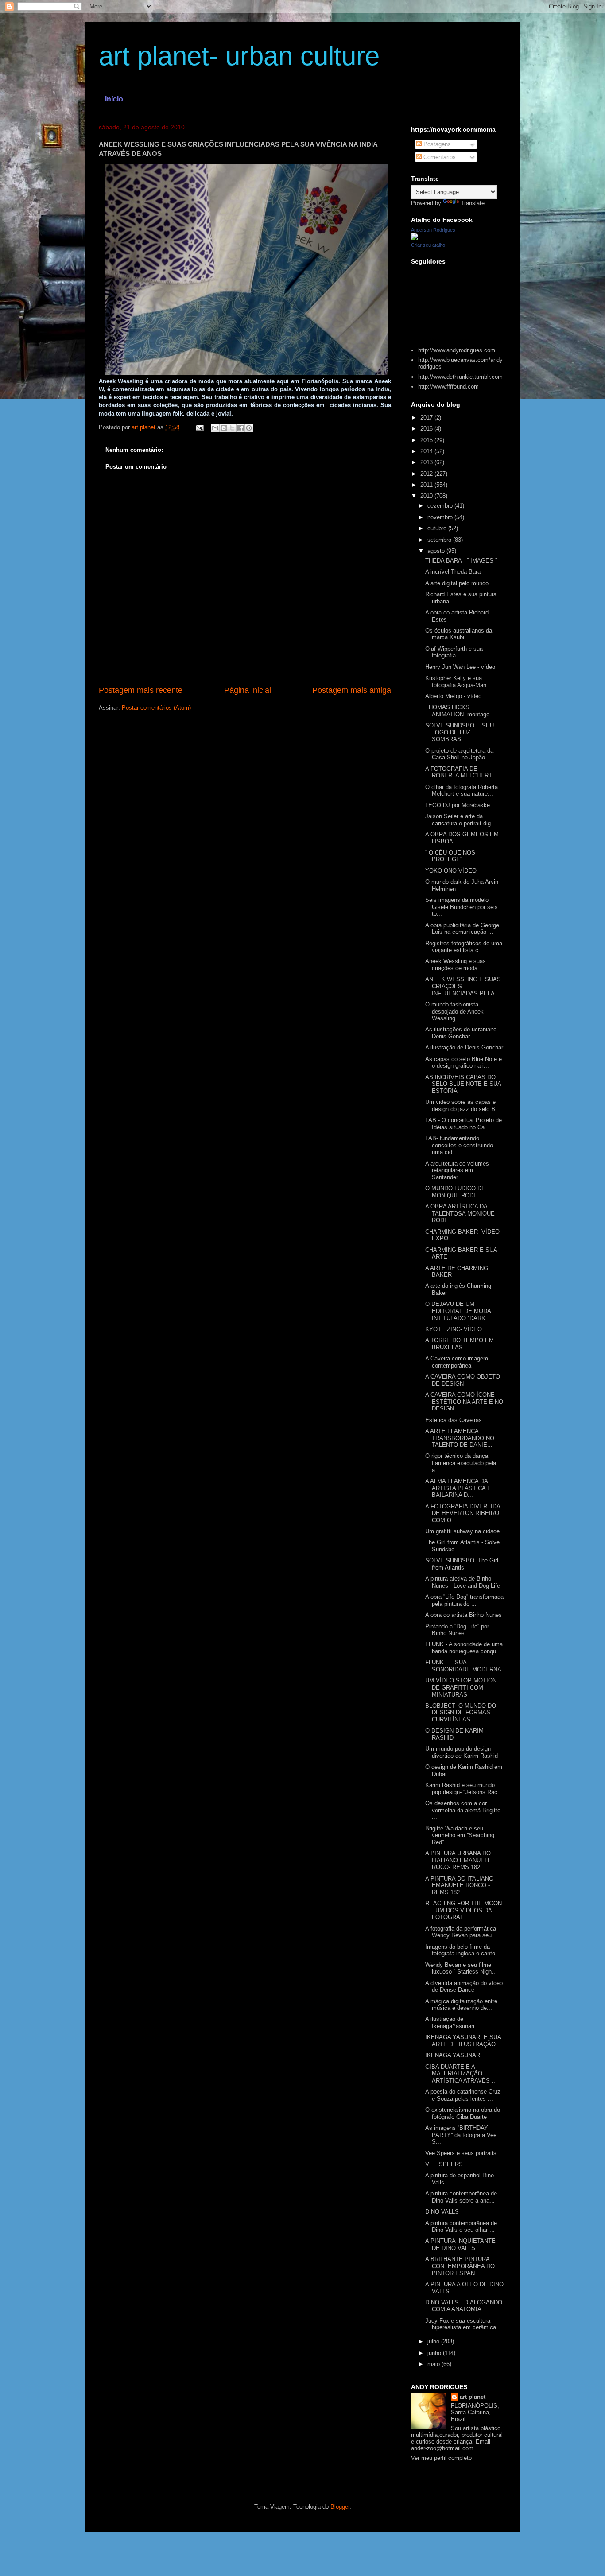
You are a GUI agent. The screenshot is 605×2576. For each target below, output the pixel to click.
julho (434, 2341)
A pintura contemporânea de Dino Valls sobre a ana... (461, 2197)
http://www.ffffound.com (448, 387)
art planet (473, 2397)
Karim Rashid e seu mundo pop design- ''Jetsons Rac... (464, 1789)
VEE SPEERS (444, 2164)
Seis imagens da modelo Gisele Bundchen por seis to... (462, 907)
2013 (427, 462)
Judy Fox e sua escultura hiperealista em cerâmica (461, 2324)
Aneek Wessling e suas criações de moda (456, 965)
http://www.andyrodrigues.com (457, 350)
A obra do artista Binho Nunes (463, 1615)
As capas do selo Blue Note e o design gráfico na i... (463, 1063)
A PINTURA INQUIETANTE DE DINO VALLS (460, 2244)
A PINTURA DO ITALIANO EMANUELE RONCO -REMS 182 (459, 1885)
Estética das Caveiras (454, 1420)
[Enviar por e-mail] (215, 428)
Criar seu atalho (428, 245)
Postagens (436, 144)
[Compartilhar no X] (232, 428)
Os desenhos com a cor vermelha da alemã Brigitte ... (463, 1810)
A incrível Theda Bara (453, 572)
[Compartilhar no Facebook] (240, 428)
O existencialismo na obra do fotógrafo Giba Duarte (463, 2113)
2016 (427, 429)
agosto (437, 551)
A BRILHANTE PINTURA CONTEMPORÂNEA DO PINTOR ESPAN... (460, 2266)
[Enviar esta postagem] (199, 427)
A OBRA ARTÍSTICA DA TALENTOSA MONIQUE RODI (460, 1213)
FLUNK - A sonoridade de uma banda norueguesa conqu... (464, 1648)
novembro (441, 517)
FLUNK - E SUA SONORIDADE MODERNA (463, 1666)
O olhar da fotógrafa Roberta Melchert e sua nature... (462, 791)
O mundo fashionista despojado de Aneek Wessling (454, 1011)
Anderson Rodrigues (433, 230)
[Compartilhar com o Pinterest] (249, 428)
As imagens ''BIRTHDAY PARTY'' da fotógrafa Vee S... (461, 2135)
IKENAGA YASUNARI (454, 2055)
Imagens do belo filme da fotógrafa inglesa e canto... (463, 1950)
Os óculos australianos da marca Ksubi (459, 634)
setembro (440, 540)
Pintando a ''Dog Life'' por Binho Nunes (457, 1630)
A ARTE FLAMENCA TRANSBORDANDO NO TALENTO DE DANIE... (460, 1438)
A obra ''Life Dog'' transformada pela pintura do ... (464, 1600)
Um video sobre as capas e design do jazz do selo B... (463, 1105)
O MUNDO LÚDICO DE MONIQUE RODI (455, 1192)
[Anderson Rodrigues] (415, 238)
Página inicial (248, 690)
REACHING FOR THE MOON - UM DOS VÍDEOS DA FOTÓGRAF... (463, 1910)
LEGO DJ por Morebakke (458, 805)
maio (434, 2364)
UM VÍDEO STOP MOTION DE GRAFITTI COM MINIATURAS (461, 1687)
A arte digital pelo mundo (457, 583)
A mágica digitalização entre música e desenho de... (461, 2005)
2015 (427, 440)
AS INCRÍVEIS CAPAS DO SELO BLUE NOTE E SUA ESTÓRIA (463, 1084)
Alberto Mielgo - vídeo (453, 696)
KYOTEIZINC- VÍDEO (454, 1329)
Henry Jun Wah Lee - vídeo (460, 667)
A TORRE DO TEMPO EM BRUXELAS (460, 1344)
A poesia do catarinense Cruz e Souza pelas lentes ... (463, 2095)
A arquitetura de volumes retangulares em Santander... (457, 1170)
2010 (427, 496)
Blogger (340, 2507)
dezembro (441, 506)
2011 (427, 485)
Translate (473, 203)
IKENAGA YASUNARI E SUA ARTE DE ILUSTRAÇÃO (463, 2041)
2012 (427, 474)
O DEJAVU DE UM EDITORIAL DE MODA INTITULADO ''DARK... (458, 1311)
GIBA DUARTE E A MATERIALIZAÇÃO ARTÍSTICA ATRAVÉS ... (461, 2074)
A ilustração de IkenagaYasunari (450, 2022)
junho (435, 2353)
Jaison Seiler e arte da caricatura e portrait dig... (461, 820)
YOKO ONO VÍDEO (451, 871)
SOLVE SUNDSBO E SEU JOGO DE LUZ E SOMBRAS (460, 732)
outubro (438, 528)
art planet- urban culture (239, 56)
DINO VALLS (442, 2212)
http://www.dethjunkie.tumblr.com (460, 377)
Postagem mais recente (141, 690)
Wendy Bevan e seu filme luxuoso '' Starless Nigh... (461, 1968)
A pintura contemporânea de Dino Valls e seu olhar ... (461, 2227)
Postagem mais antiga (352, 690)
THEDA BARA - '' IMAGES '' (461, 561)
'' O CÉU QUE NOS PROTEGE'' (450, 856)
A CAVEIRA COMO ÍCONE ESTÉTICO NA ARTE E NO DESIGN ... (464, 1402)
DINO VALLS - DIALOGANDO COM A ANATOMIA (464, 2306)
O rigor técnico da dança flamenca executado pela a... (461, 1463)
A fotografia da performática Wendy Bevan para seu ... (462, 1932)
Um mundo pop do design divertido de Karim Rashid (462, 1752)
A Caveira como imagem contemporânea (457, 1362)
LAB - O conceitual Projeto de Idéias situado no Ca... (463, 1124)
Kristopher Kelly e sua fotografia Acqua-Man (456, 682)
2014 (427, 451)
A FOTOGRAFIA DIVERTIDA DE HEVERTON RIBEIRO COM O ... (463, 1513)
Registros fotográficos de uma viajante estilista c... (464, 947)
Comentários (439, 157)
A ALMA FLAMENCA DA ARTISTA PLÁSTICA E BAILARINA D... (458, 1488)
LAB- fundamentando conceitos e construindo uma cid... (459, 1145)
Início (114, 99)
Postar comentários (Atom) (156, 708)
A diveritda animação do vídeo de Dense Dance (464, 1987)
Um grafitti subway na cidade (462, 1531)
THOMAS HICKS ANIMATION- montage (457, 711)
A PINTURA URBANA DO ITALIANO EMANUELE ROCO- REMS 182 (458, 1860)
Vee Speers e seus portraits (461, 2153)
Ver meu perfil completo (441, 2458)
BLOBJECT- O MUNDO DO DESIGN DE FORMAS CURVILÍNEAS (461, 1713)
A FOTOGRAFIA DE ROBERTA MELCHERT (459, 772)
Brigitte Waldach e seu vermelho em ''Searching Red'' (460, 1835)
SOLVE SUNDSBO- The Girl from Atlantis (462, 1564)
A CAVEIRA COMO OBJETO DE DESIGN (463, 1380)
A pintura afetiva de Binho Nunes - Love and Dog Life (463, 1582)
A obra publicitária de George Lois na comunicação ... (462, 929)
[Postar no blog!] (224, 428)
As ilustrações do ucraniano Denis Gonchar (461, 1033)
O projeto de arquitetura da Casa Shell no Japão (459, 754)
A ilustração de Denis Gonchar (464, 1047)
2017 (427, 418)
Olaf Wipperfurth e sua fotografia (454, 652)
